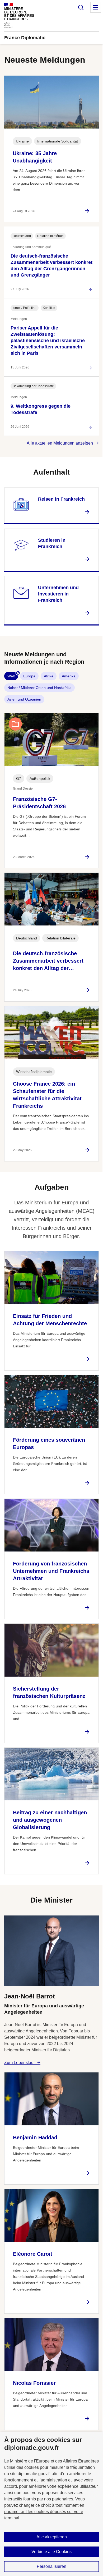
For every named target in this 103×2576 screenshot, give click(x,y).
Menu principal (96, 7)
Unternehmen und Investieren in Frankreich (58, 594)
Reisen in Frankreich (61, 499)
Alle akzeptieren (52, 2537)
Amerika (69, 676)
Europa (29, 676)
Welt (11, 676)
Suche (81, 7)
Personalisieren (51, 2566)
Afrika (49, 676)
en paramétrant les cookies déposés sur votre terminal (44, 2512)
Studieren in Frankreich (52, 543)
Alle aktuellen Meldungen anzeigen (60, 443)
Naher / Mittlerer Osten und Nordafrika (39, 688)
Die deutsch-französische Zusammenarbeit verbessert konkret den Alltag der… (48, 961)
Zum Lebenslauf (19, 2063)
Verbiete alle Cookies (51, 2552)
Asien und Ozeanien (24, 699)
